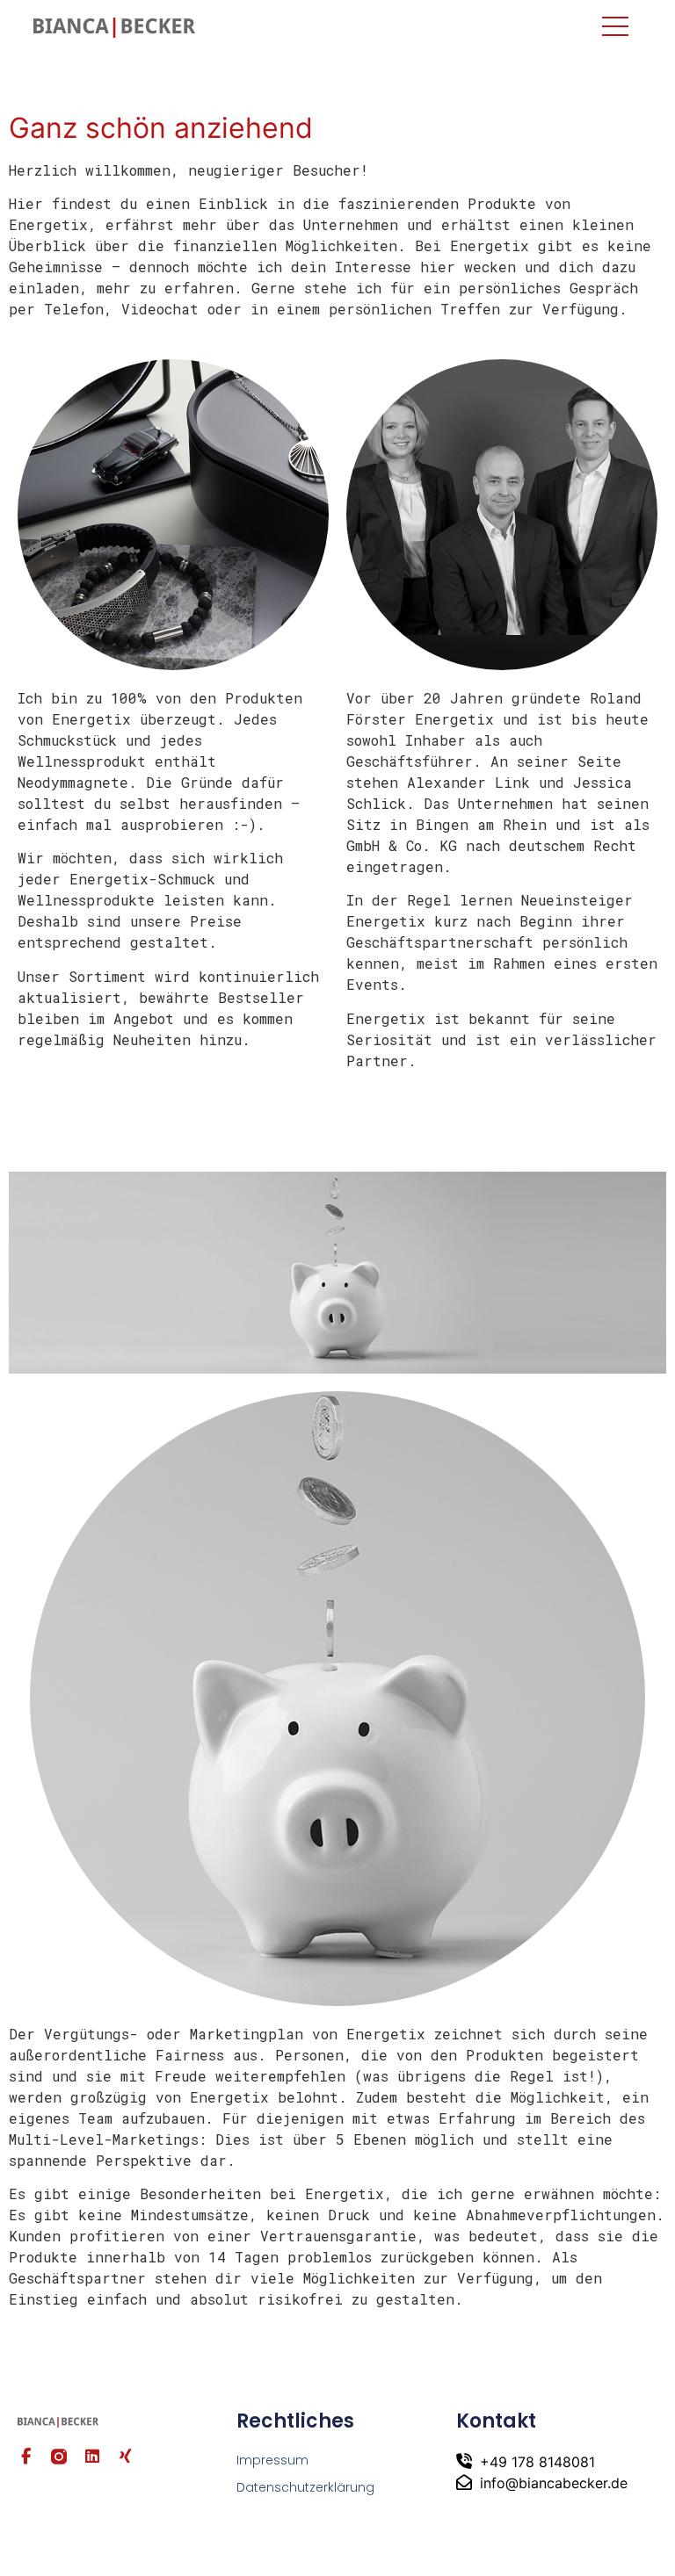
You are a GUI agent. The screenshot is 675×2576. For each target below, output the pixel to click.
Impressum (272, 2460)
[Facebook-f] (25, 2457)
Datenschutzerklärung (305, 2487)
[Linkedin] (92, 2457)
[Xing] (126, 2457)
